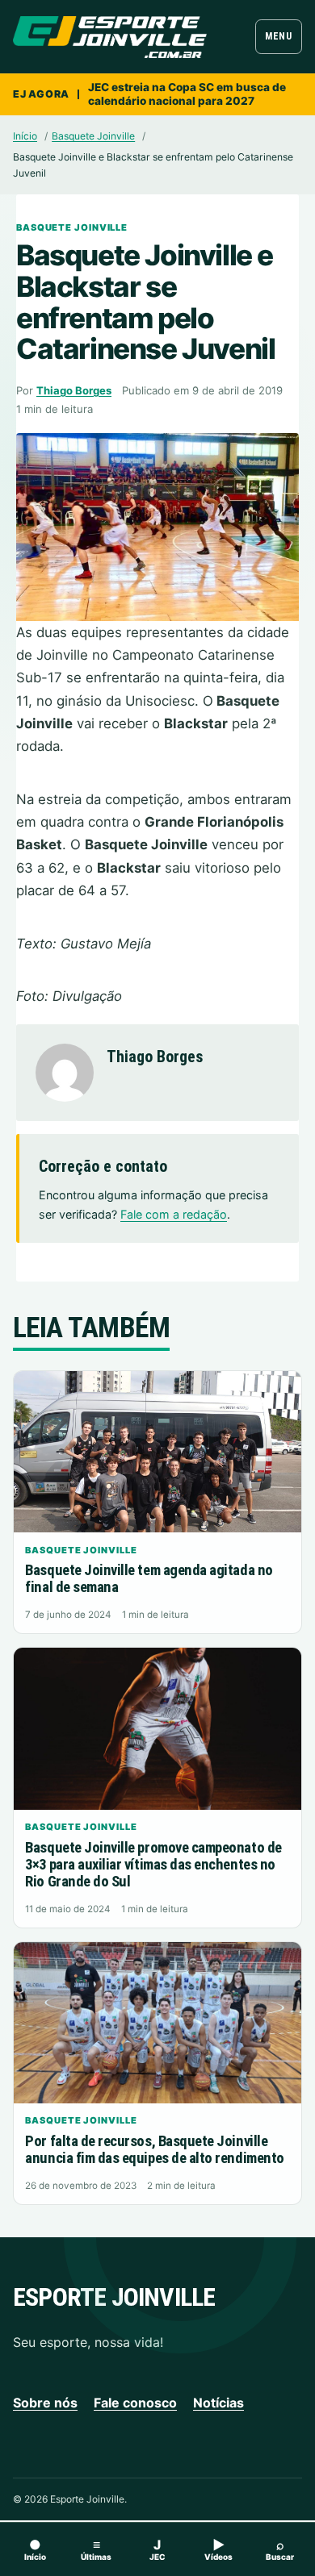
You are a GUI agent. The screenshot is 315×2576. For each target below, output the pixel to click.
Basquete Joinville (93, 136)
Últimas (96, 2549)
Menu (278, 36)
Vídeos (218, 2549)
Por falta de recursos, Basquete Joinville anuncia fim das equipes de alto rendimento (154, 2150)
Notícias (218, 2403)
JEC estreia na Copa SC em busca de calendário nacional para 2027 (187, 94)
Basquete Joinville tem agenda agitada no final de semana (149, 1579)
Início (25, 136)
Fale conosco (135, 2403)
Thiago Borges (74, 390)
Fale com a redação (174, 1214)
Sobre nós (45, 2403)
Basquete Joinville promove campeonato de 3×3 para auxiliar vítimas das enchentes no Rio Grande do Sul (153, 1865)
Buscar (280, 2549)
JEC (157, 2549)
